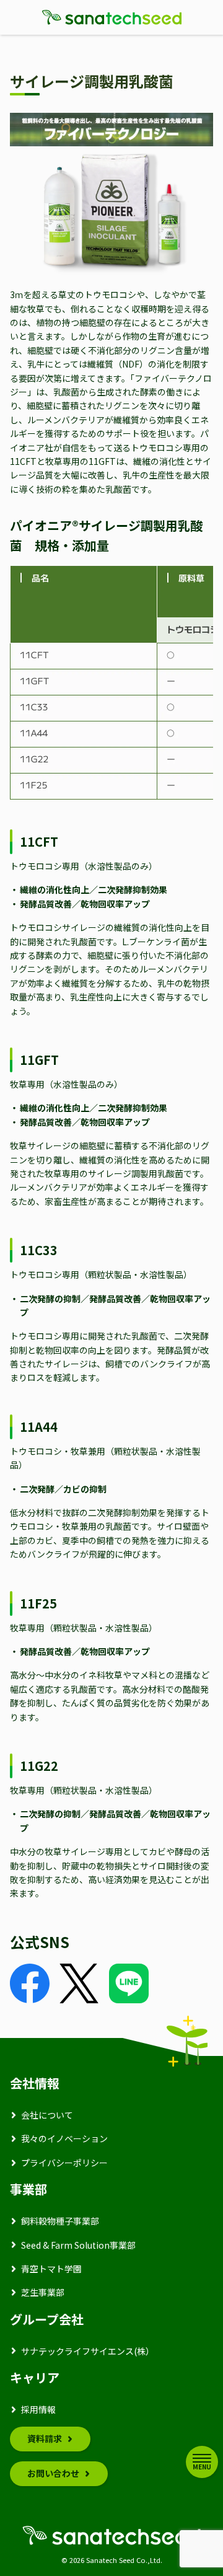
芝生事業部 (43, 2292)
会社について (47, 2115)
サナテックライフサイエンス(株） (88, 2351)
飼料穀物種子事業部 (60, 2221)
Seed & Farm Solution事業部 (78, 2245)
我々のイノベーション (64, 2138)
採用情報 (38, 2409)
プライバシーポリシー (64, 2163)
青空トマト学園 (51, 2269)
